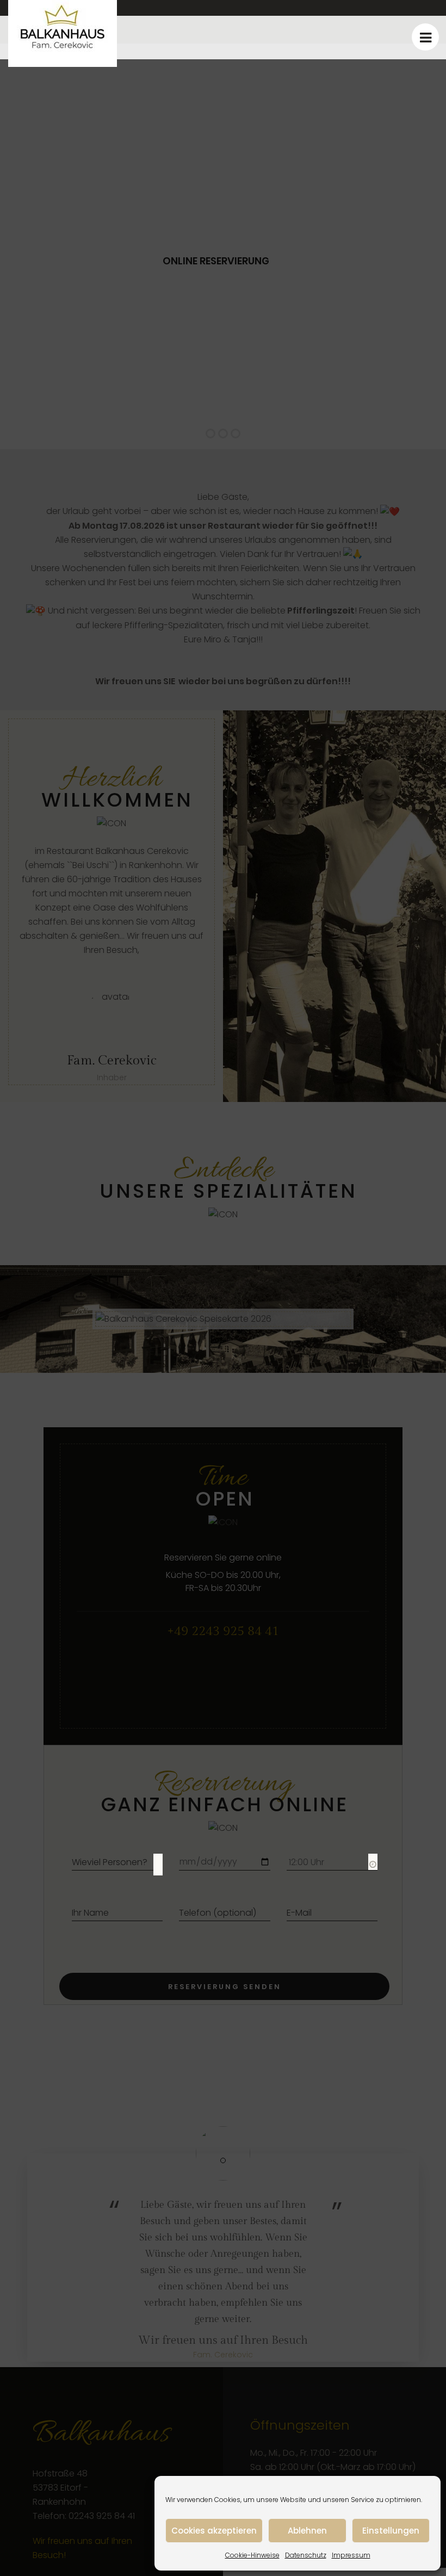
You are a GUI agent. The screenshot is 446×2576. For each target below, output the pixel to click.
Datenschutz (306, 2555)
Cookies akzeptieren (214, 2531)
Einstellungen (391, 2531)
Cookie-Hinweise (252, 2555)
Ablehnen (307, 2531)
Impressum (351, 2555)
